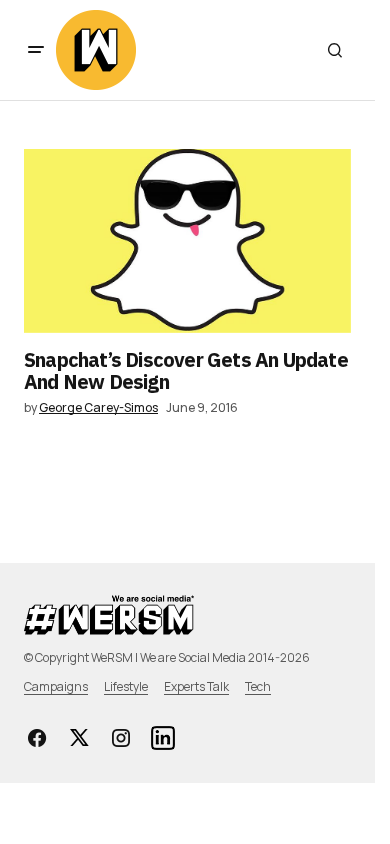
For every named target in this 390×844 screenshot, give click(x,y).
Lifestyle (126, 686)
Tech (258, 686)
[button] (36, 50)
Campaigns (56, 686)
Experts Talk (196, 686)
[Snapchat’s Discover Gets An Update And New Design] (187, 241)
